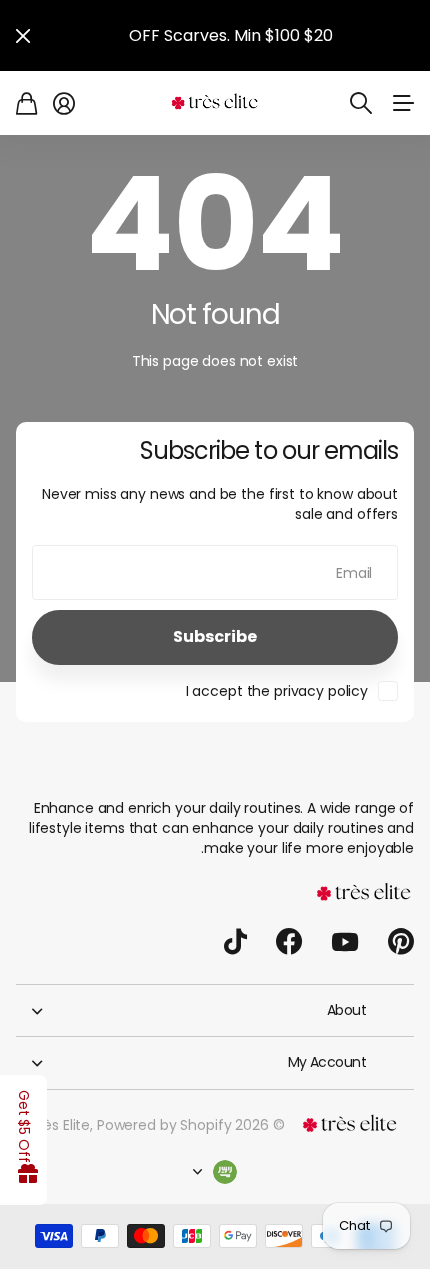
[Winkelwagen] (26, 103)
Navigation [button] (403, 103)
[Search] (361, 103)
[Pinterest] (401, 942)
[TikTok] (235, 942)
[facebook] (289, 942)
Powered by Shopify (164, 1125)
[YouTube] (345, 942)
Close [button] (23, 35)
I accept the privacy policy (277, 691)
